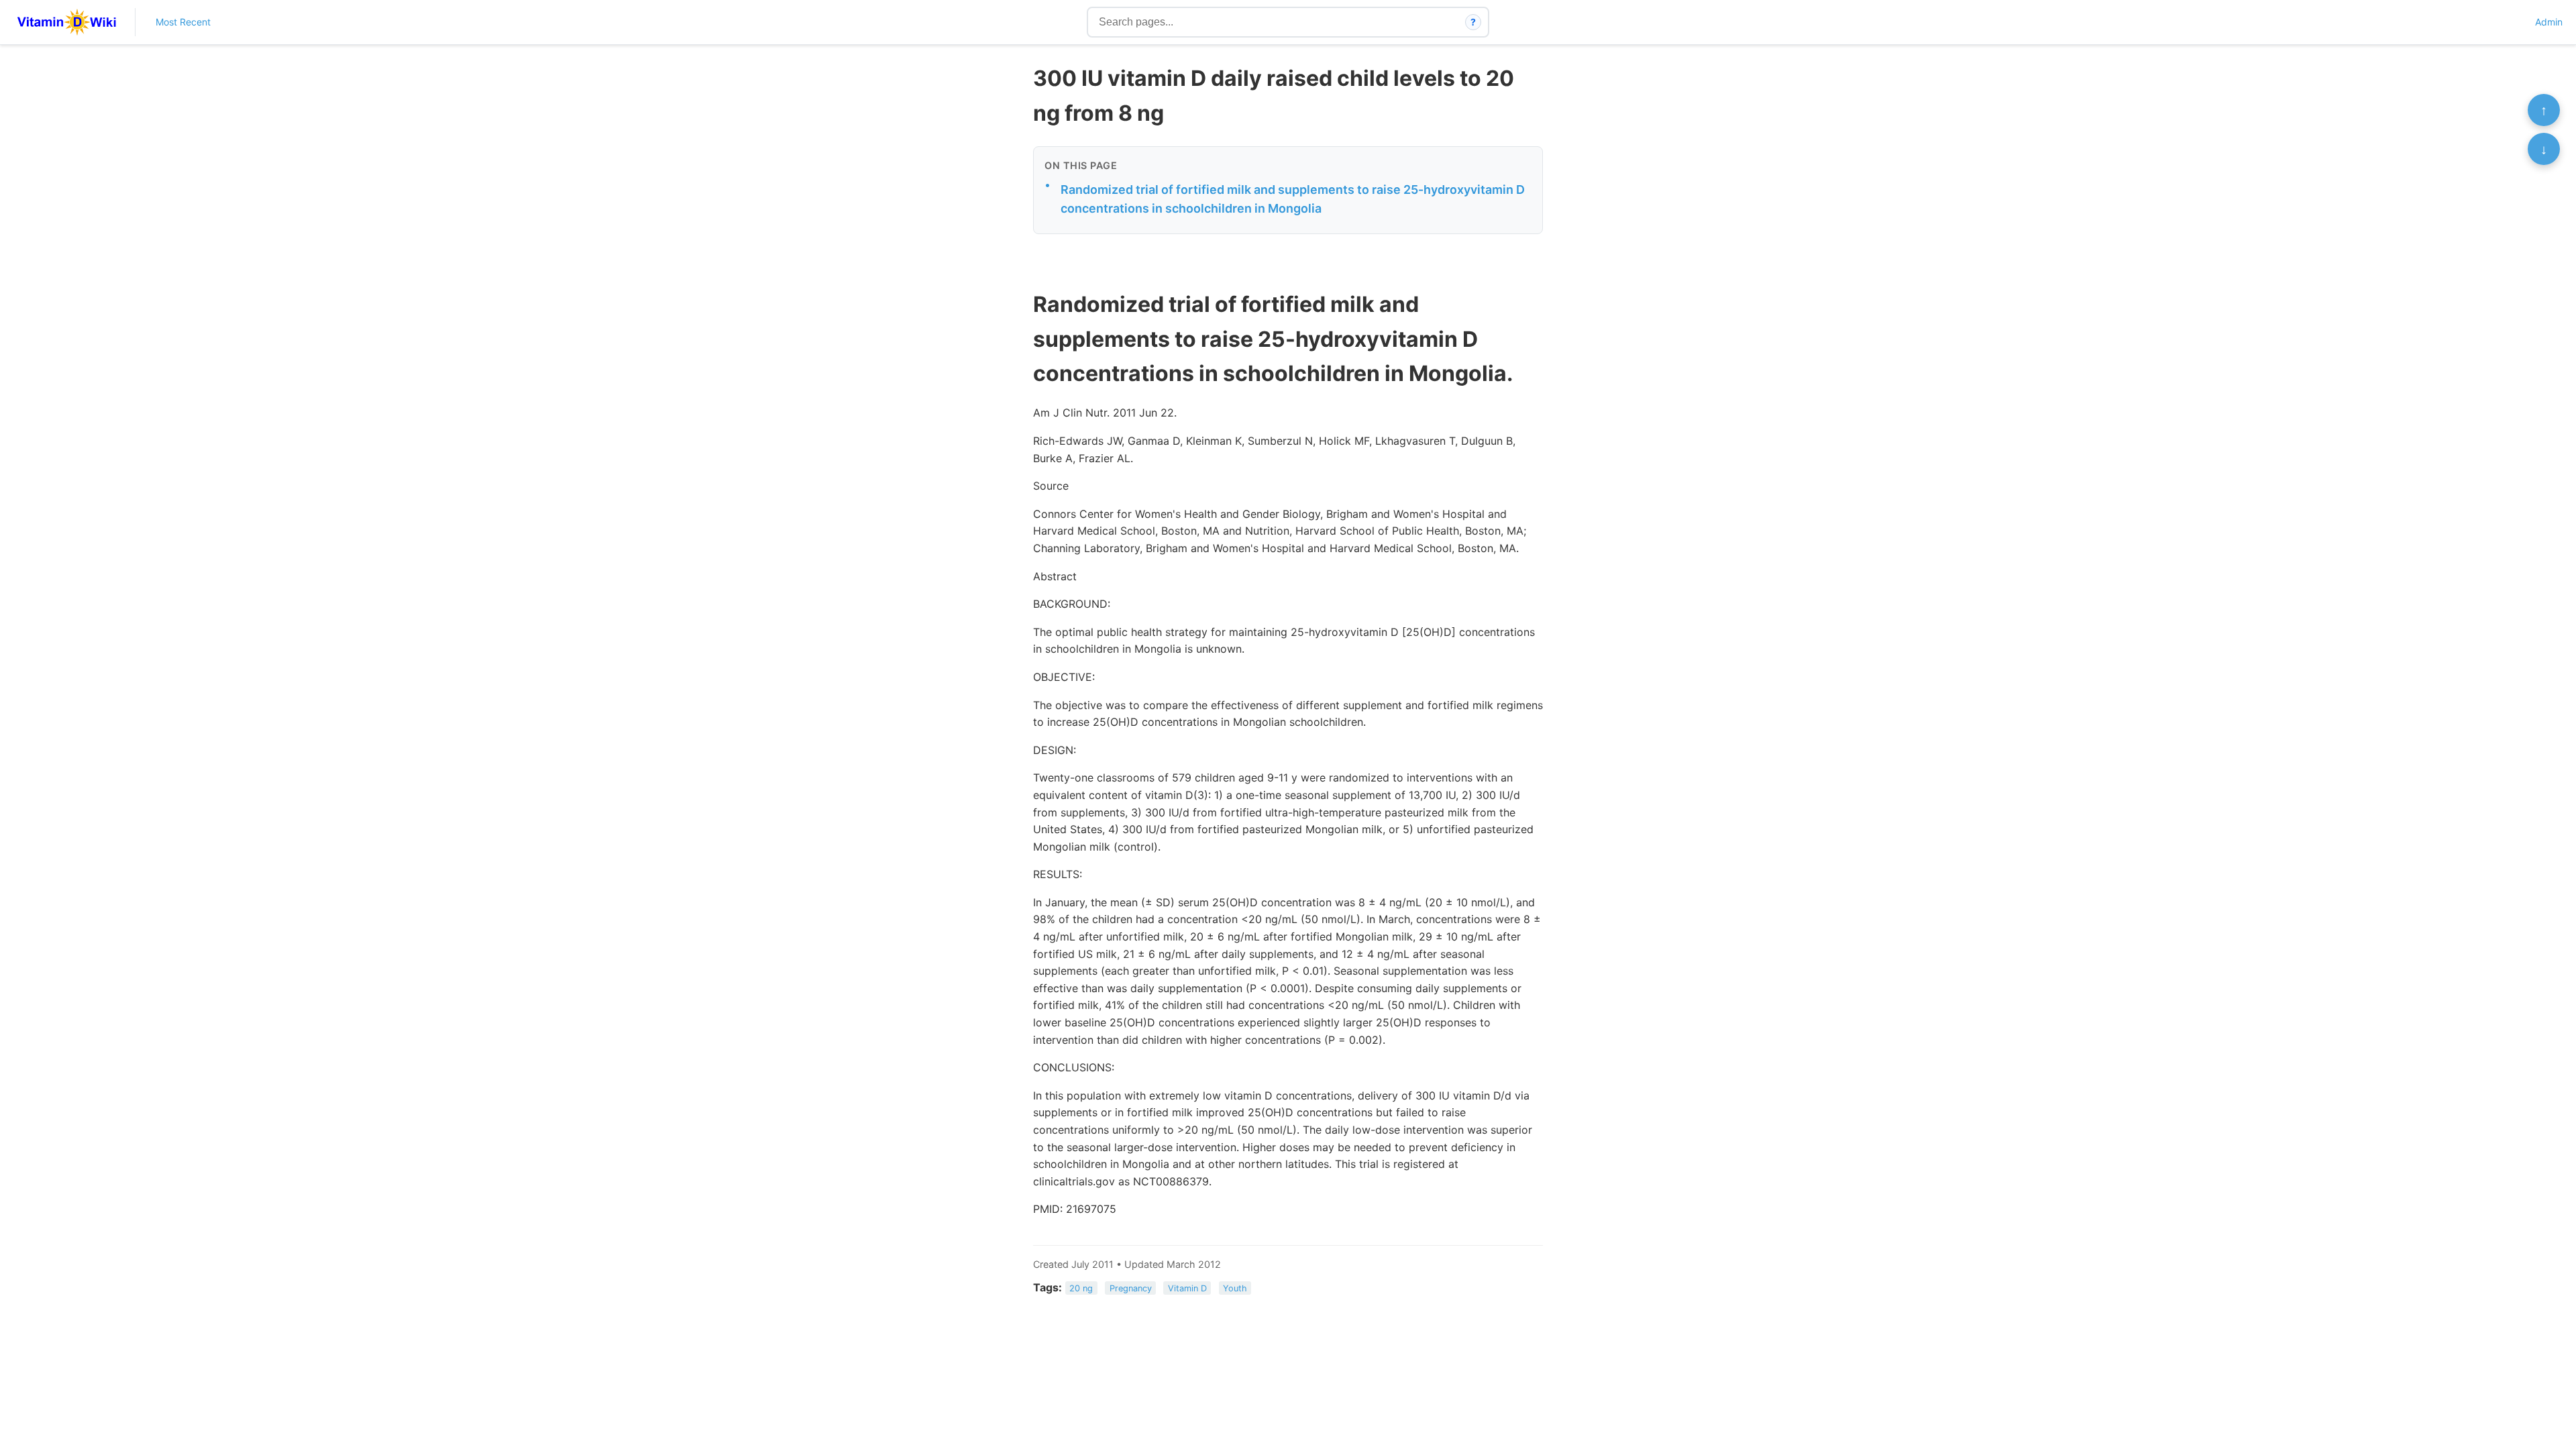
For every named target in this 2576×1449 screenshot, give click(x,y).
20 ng (1081, 1288)
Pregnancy (1131, 1288)
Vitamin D (1187, 1288)
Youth (1235, 1288)
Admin (2549, 22)
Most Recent (183, 22)
